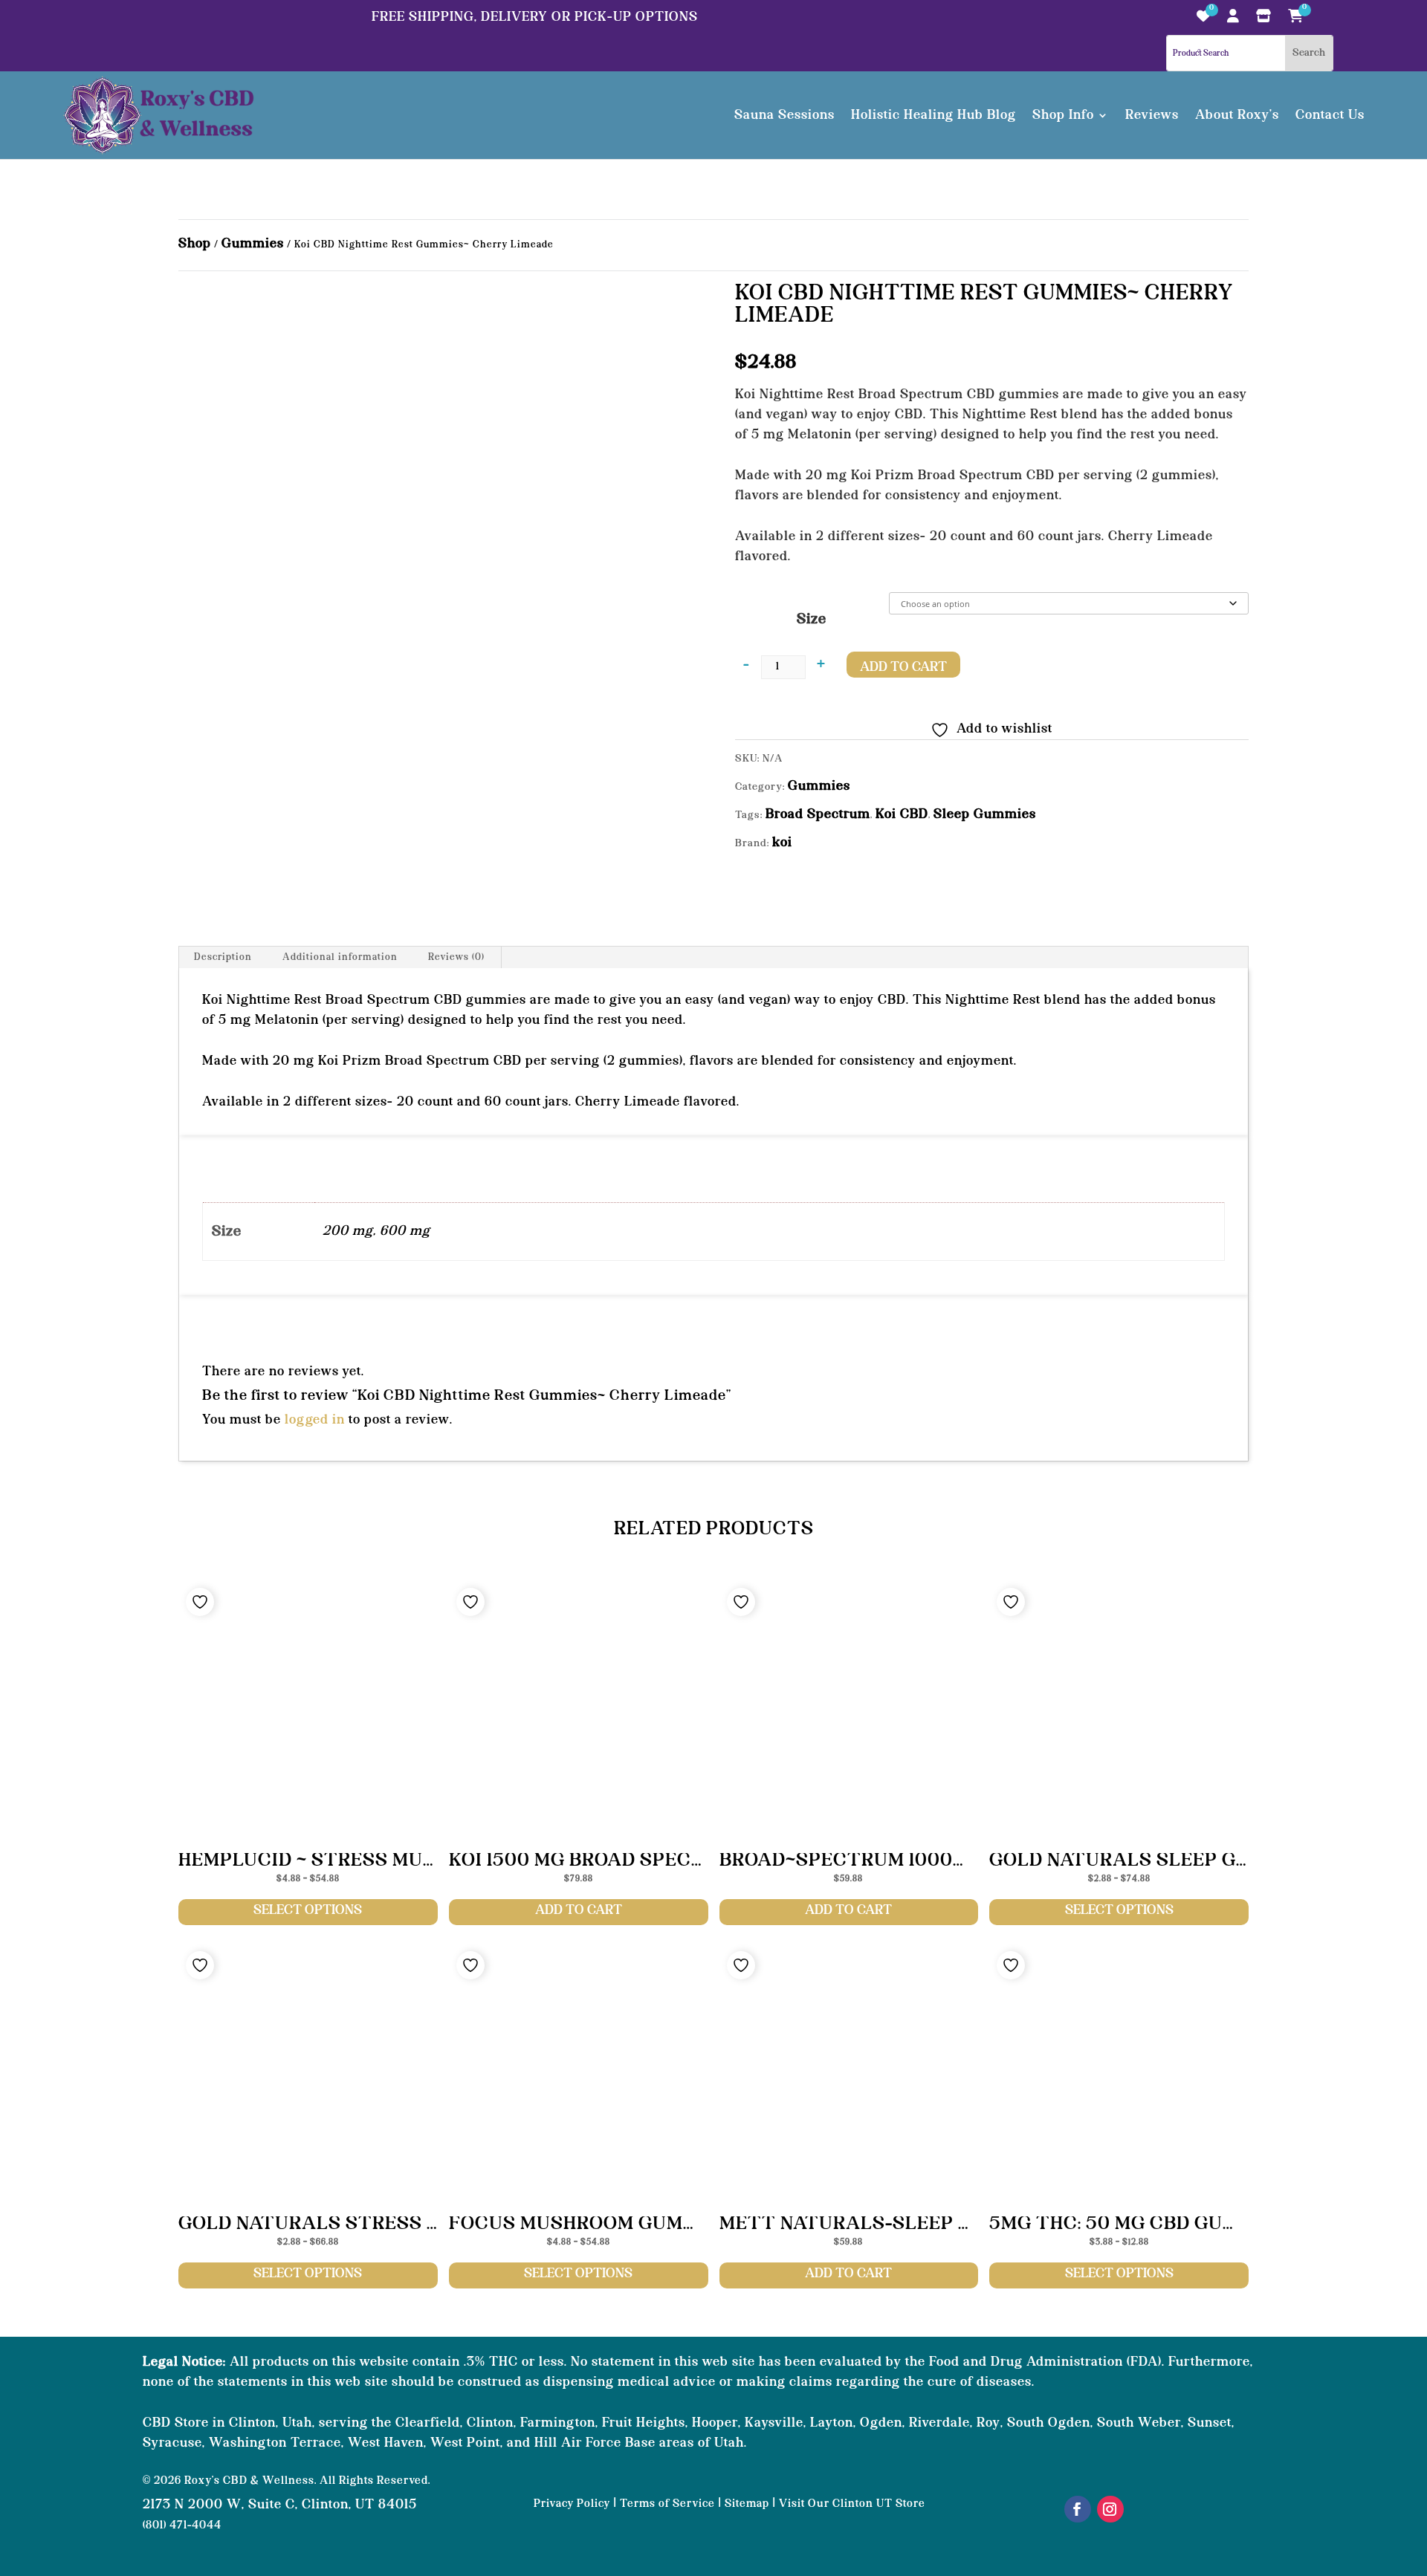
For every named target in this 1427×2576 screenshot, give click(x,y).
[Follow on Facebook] (1078, 2509)
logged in (315, 1420)
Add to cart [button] (579, 1910)
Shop (195, 244)
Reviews (1152, 115)
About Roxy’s (1237, 115)
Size (812, 620)
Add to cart (903, 667)
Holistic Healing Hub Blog (933, 115)
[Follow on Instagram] (1110, 2509)
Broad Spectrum (818, 814)
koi (782, 843)
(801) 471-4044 (182, 2526)
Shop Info (1063, 115)
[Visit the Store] (1264, 20)
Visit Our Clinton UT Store (852, 2504)
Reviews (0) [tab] (456, 957)
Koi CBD (902, 814)
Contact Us (1330, 115)
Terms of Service (667, 2504)
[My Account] (1233, 20)
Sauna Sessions (784, 115)
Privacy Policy (572, 2504)
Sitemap (747, 2504)
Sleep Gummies (985, 814)
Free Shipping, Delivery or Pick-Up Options (535, 17)
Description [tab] (223, 957)
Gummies (253, 244)
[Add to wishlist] (200, 1602)
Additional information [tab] (340, 957)
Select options (308, 1910)
